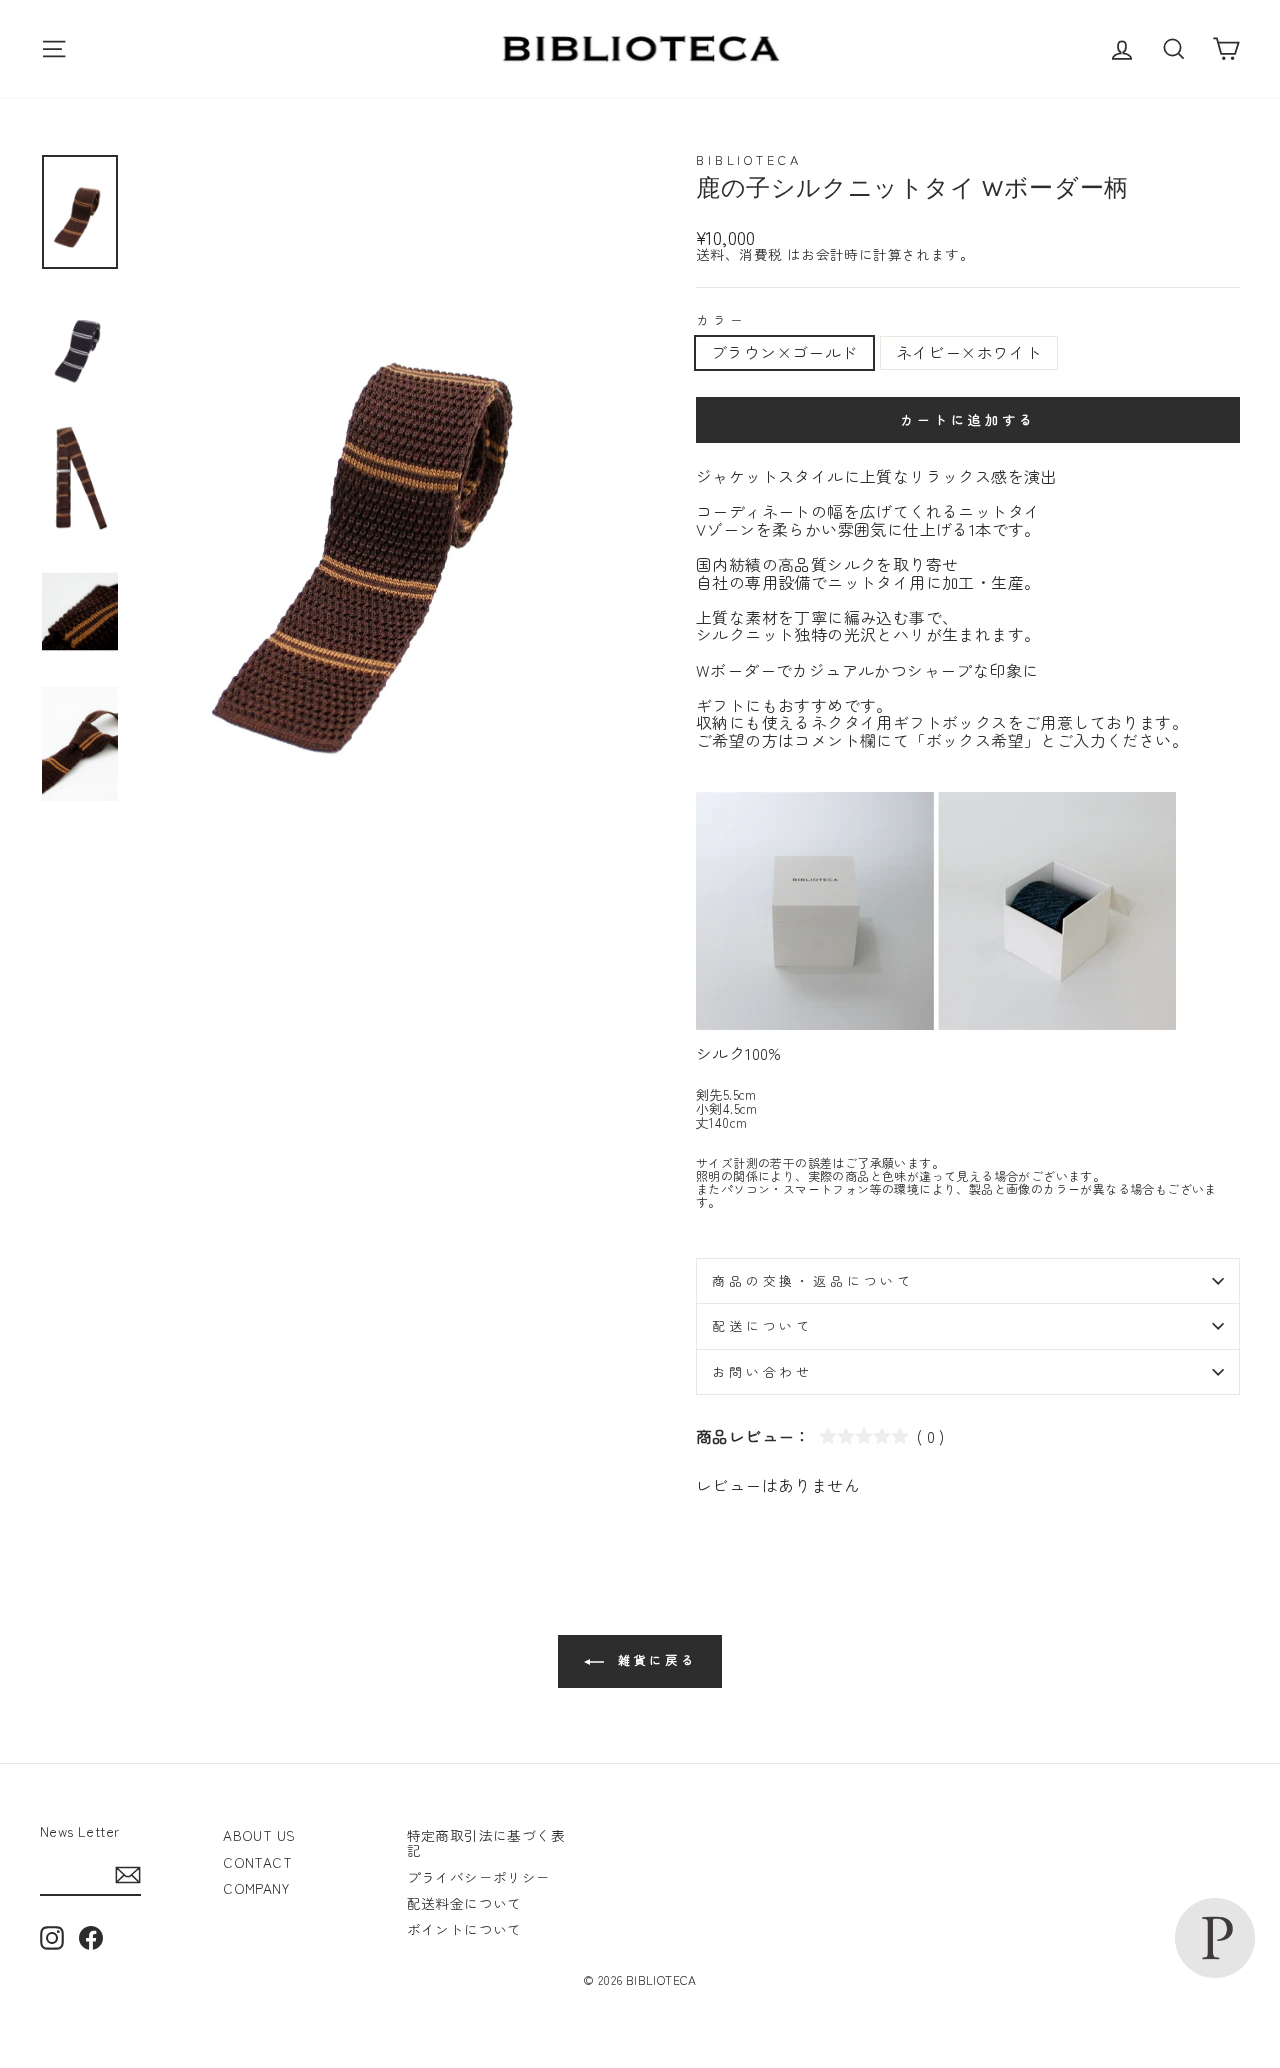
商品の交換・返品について (813, 1280)
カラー (721, 320)
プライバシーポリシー (479, 1877)
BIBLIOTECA (748, 159)
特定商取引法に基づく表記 (486, 1842)
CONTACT (257, 1862)
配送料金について (464, 1903)
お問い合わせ (762, 1371)
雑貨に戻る (654, 1659)
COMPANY (256, 1888)
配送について (762, 1325)
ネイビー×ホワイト (969, 352)
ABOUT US (259, 1835)
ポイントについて (464, 1929)
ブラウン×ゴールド (784, 352)
